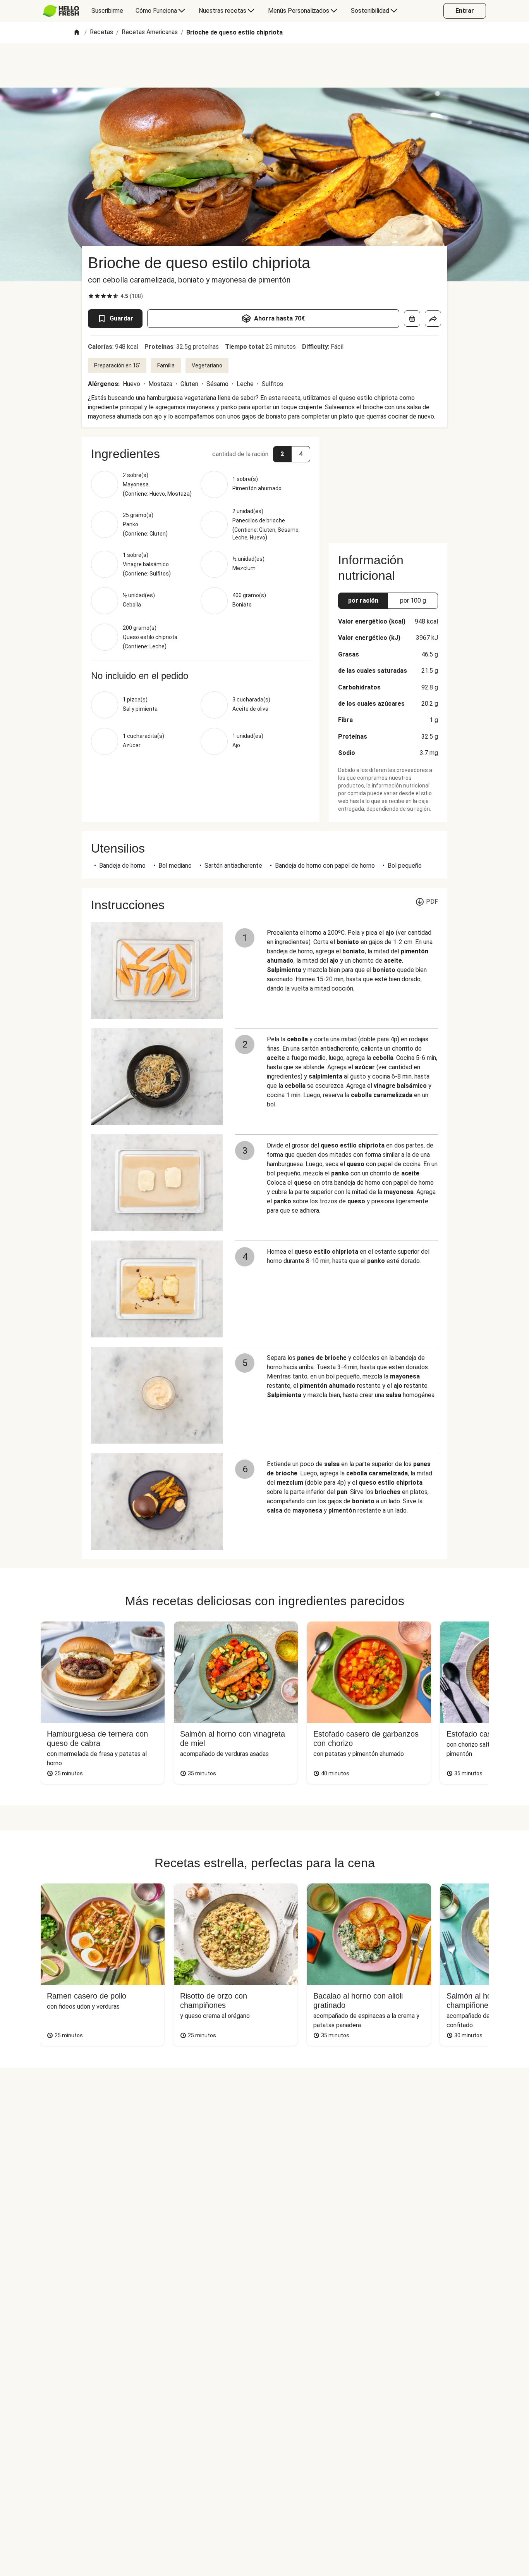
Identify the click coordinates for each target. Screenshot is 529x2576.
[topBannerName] (264, 65)
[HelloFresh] (61, 11)
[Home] (77, 33)
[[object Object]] (412, 319)
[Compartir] (433, 319)
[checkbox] (91, 296)
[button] (201, 454)
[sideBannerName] (388, 485)
